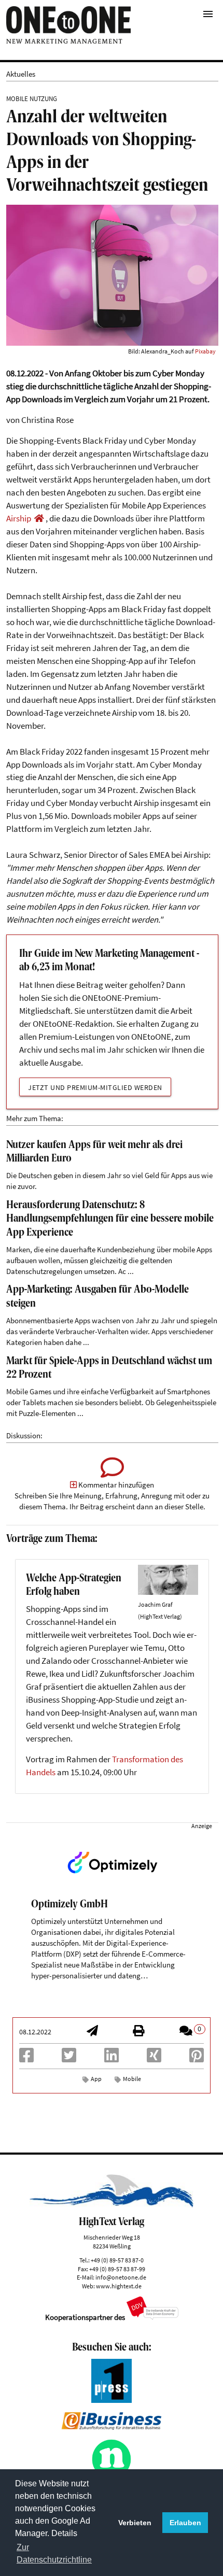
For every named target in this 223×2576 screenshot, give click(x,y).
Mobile (132, 2079)
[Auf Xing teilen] (154, 2058)
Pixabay (205, 351)
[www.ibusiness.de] (112, 2427)
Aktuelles (21, 74)
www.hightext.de (119, 2286)
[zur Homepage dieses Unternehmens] (39, 519)
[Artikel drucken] (138, 2032)
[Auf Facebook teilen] (26, 2058)
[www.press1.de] (112, 2400)
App (96, 2079)
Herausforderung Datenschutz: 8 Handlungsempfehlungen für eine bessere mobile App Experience (110, 1219)
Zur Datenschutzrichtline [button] (54, 2553)
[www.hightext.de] (111, 2205)
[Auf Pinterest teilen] (197, 2058)
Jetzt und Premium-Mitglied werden (95, 1087)
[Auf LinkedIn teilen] (112, 2058)
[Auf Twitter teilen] (69, 2058)
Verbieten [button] (135, 2523)
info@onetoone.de (121, 2277)
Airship (19, 519)
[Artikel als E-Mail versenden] (92, 2032)
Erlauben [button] (185, 2523)
